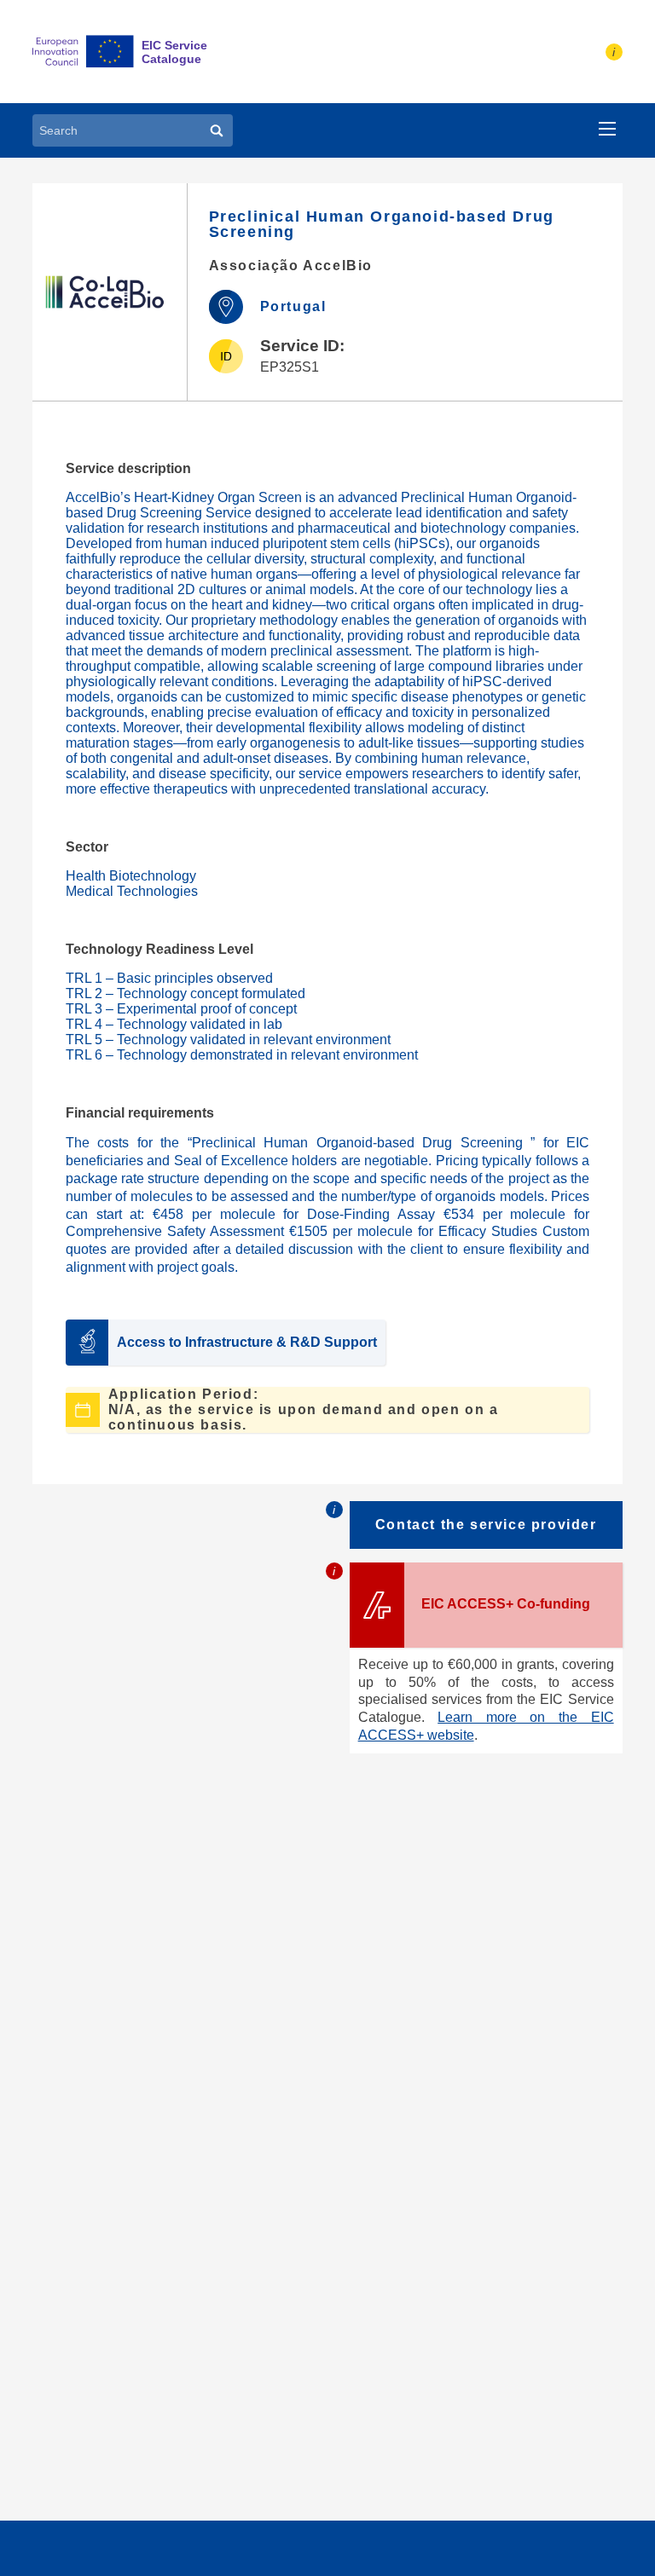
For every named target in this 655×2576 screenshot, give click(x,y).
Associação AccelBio (291, 266)
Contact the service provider (486, 1525)
